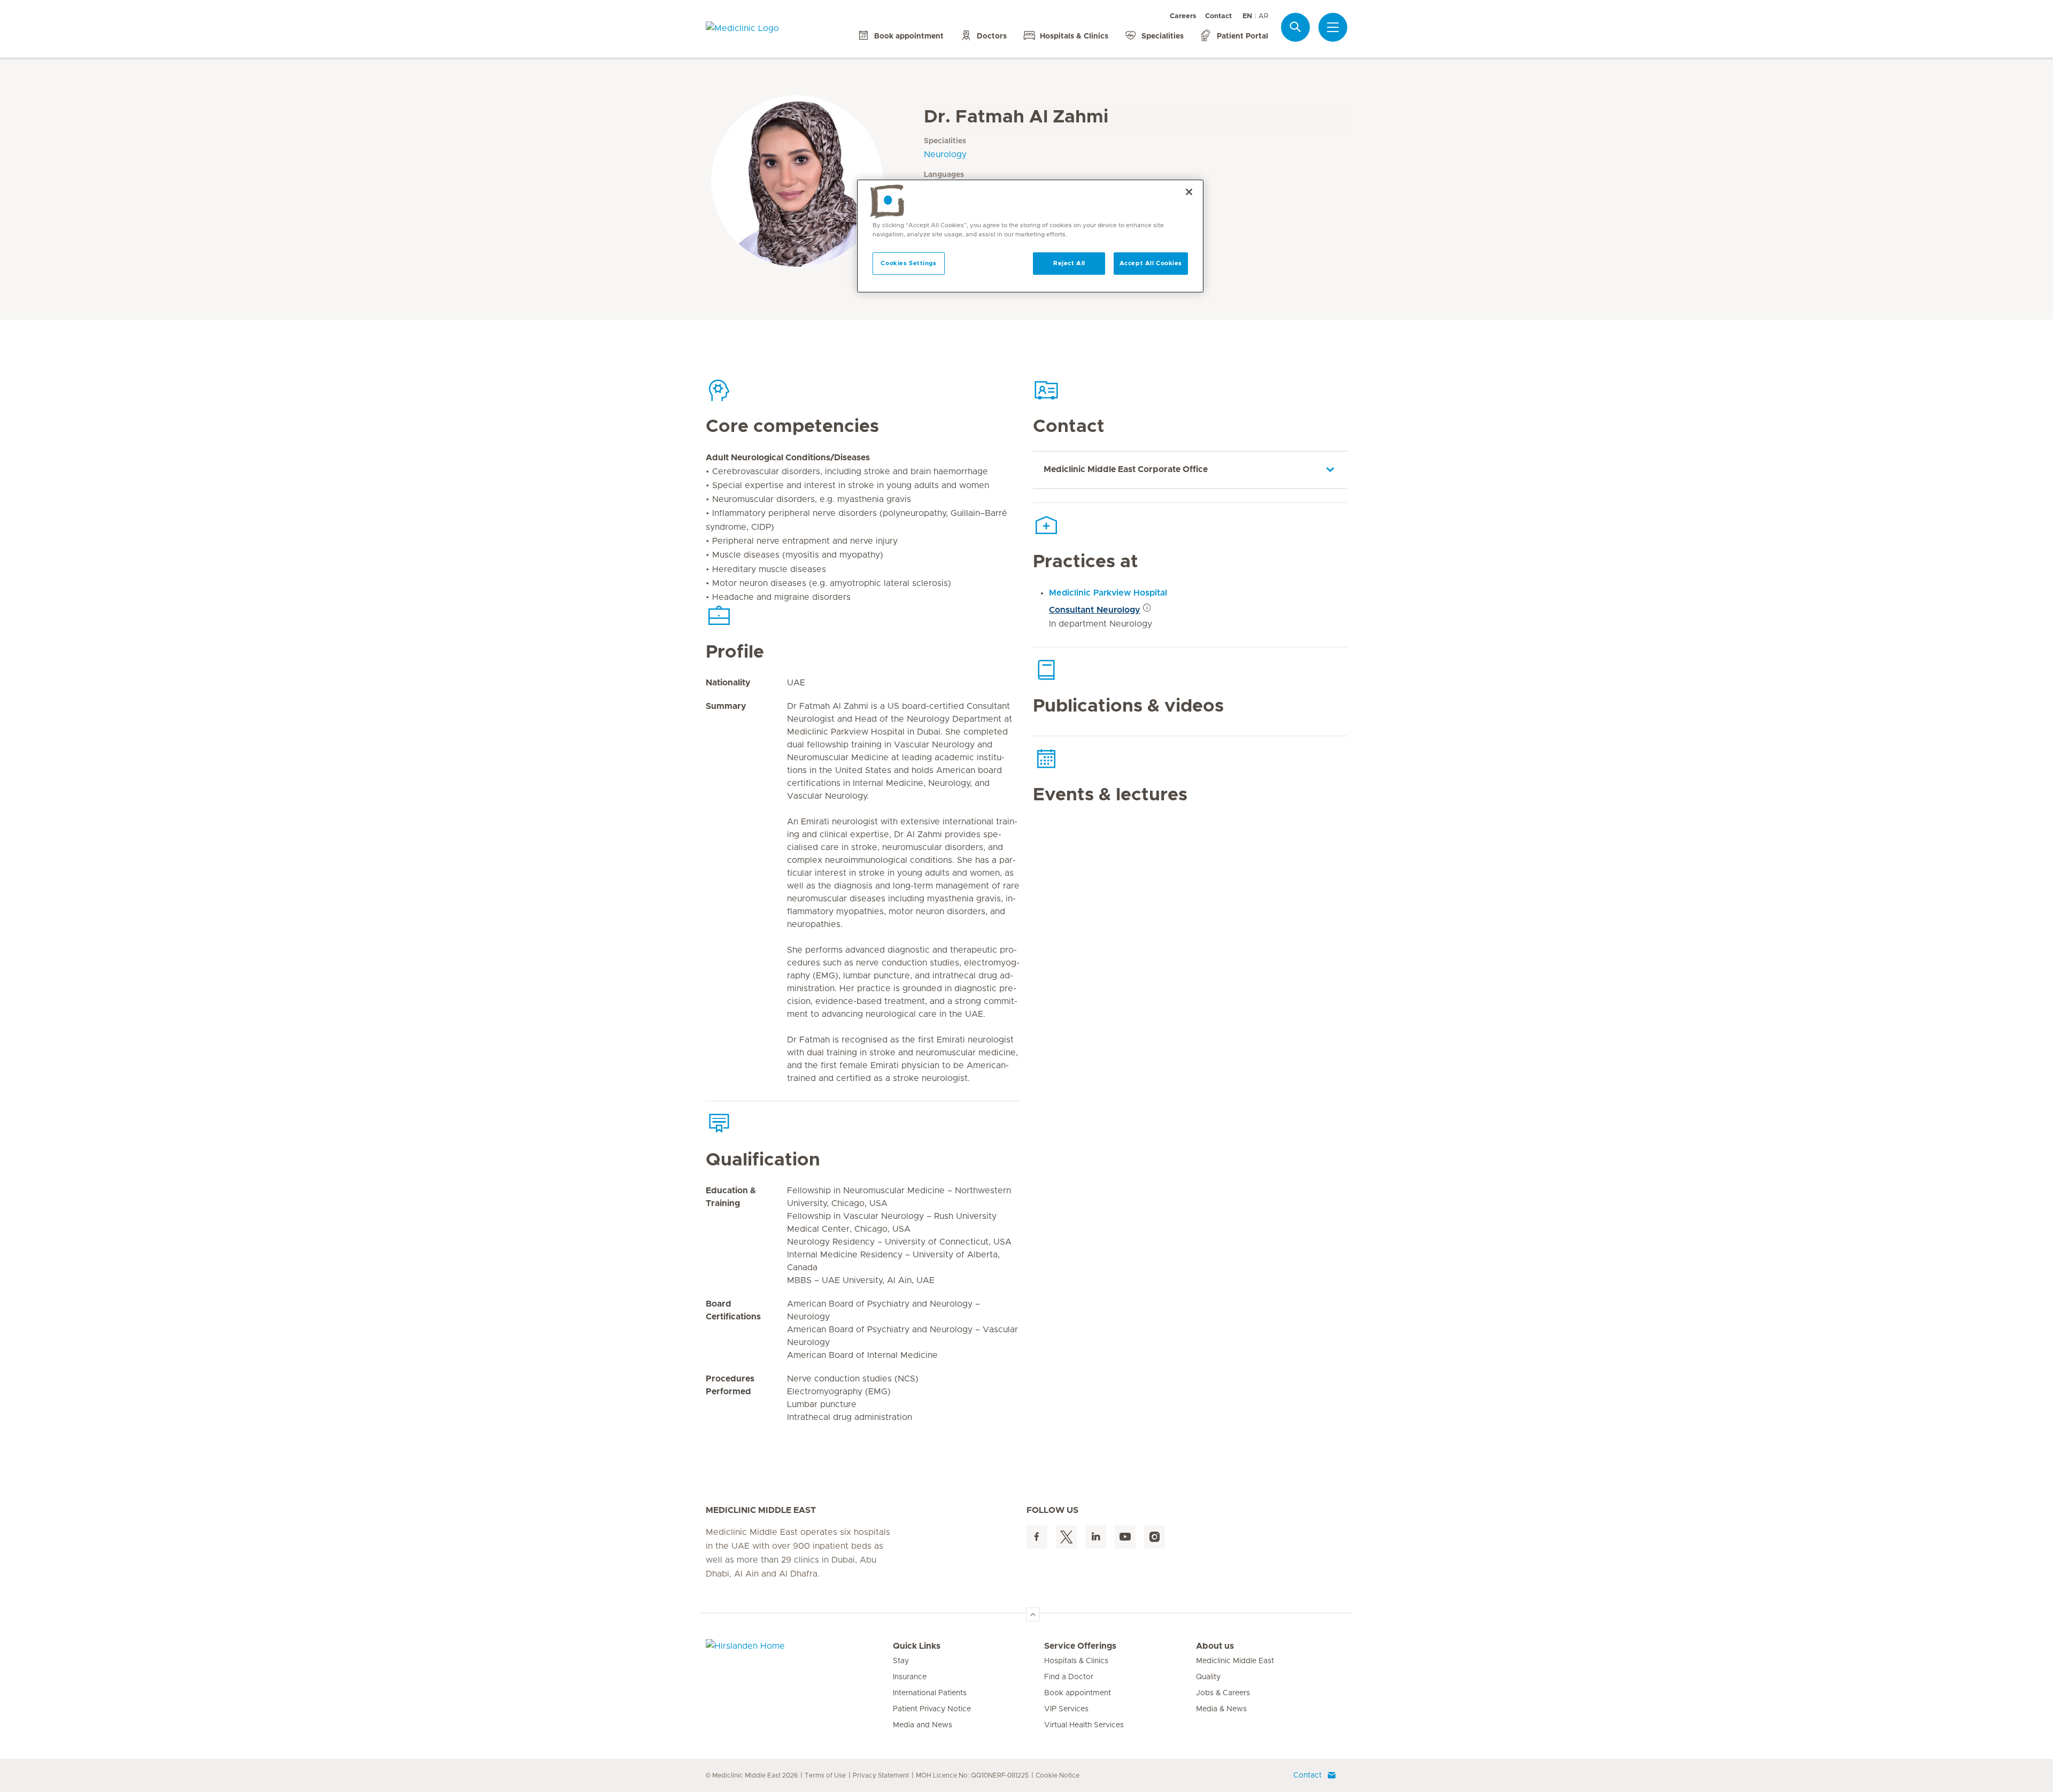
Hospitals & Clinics (1076, 1661)
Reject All (1069, 263)
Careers (1183, 16)
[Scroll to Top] (1033, 1615)
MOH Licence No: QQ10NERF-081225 (972, 1775)
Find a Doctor (1069, 1677)
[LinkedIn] (1096, 1537)
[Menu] (1333, 27)
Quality (1208, 1677)
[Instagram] (1155, 1537)
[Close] (1189, 192)
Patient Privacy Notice (932, 1709)
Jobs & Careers (1223, 1693)
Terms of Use (825, 1775)
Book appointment (1078, 1693)
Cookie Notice (1058, 1775)
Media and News (923, 1725)
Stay (901, 1661)
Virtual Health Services (1084, 1725)
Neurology (945, 155)
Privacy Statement (881, 1775)
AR (1263, 16)
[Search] (1295, 27)
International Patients (930, 1693)
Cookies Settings (908, 263)
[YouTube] (1125, 1537)
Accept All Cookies (1151, 263)
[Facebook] (1037, 1537)
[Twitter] (1066, 1537)
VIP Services (1066, 1709)
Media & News (1221, 1709)
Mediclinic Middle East (1235, 1661)
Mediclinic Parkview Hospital (1108, 593)
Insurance (910, 1677)
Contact (1218, 16)
